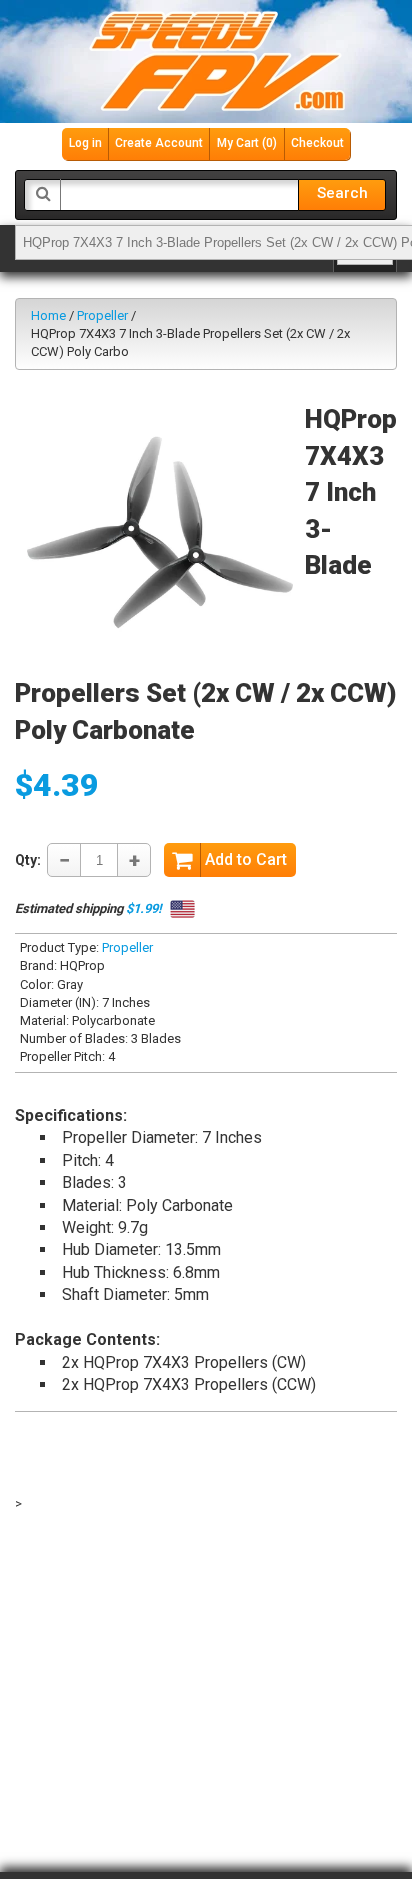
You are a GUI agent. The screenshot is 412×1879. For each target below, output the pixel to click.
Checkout (317, 143)
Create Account (159, 143)
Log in (85, 143)
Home (48, 315)
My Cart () (247, 143)
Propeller (102, 315)
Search (342, 193)
